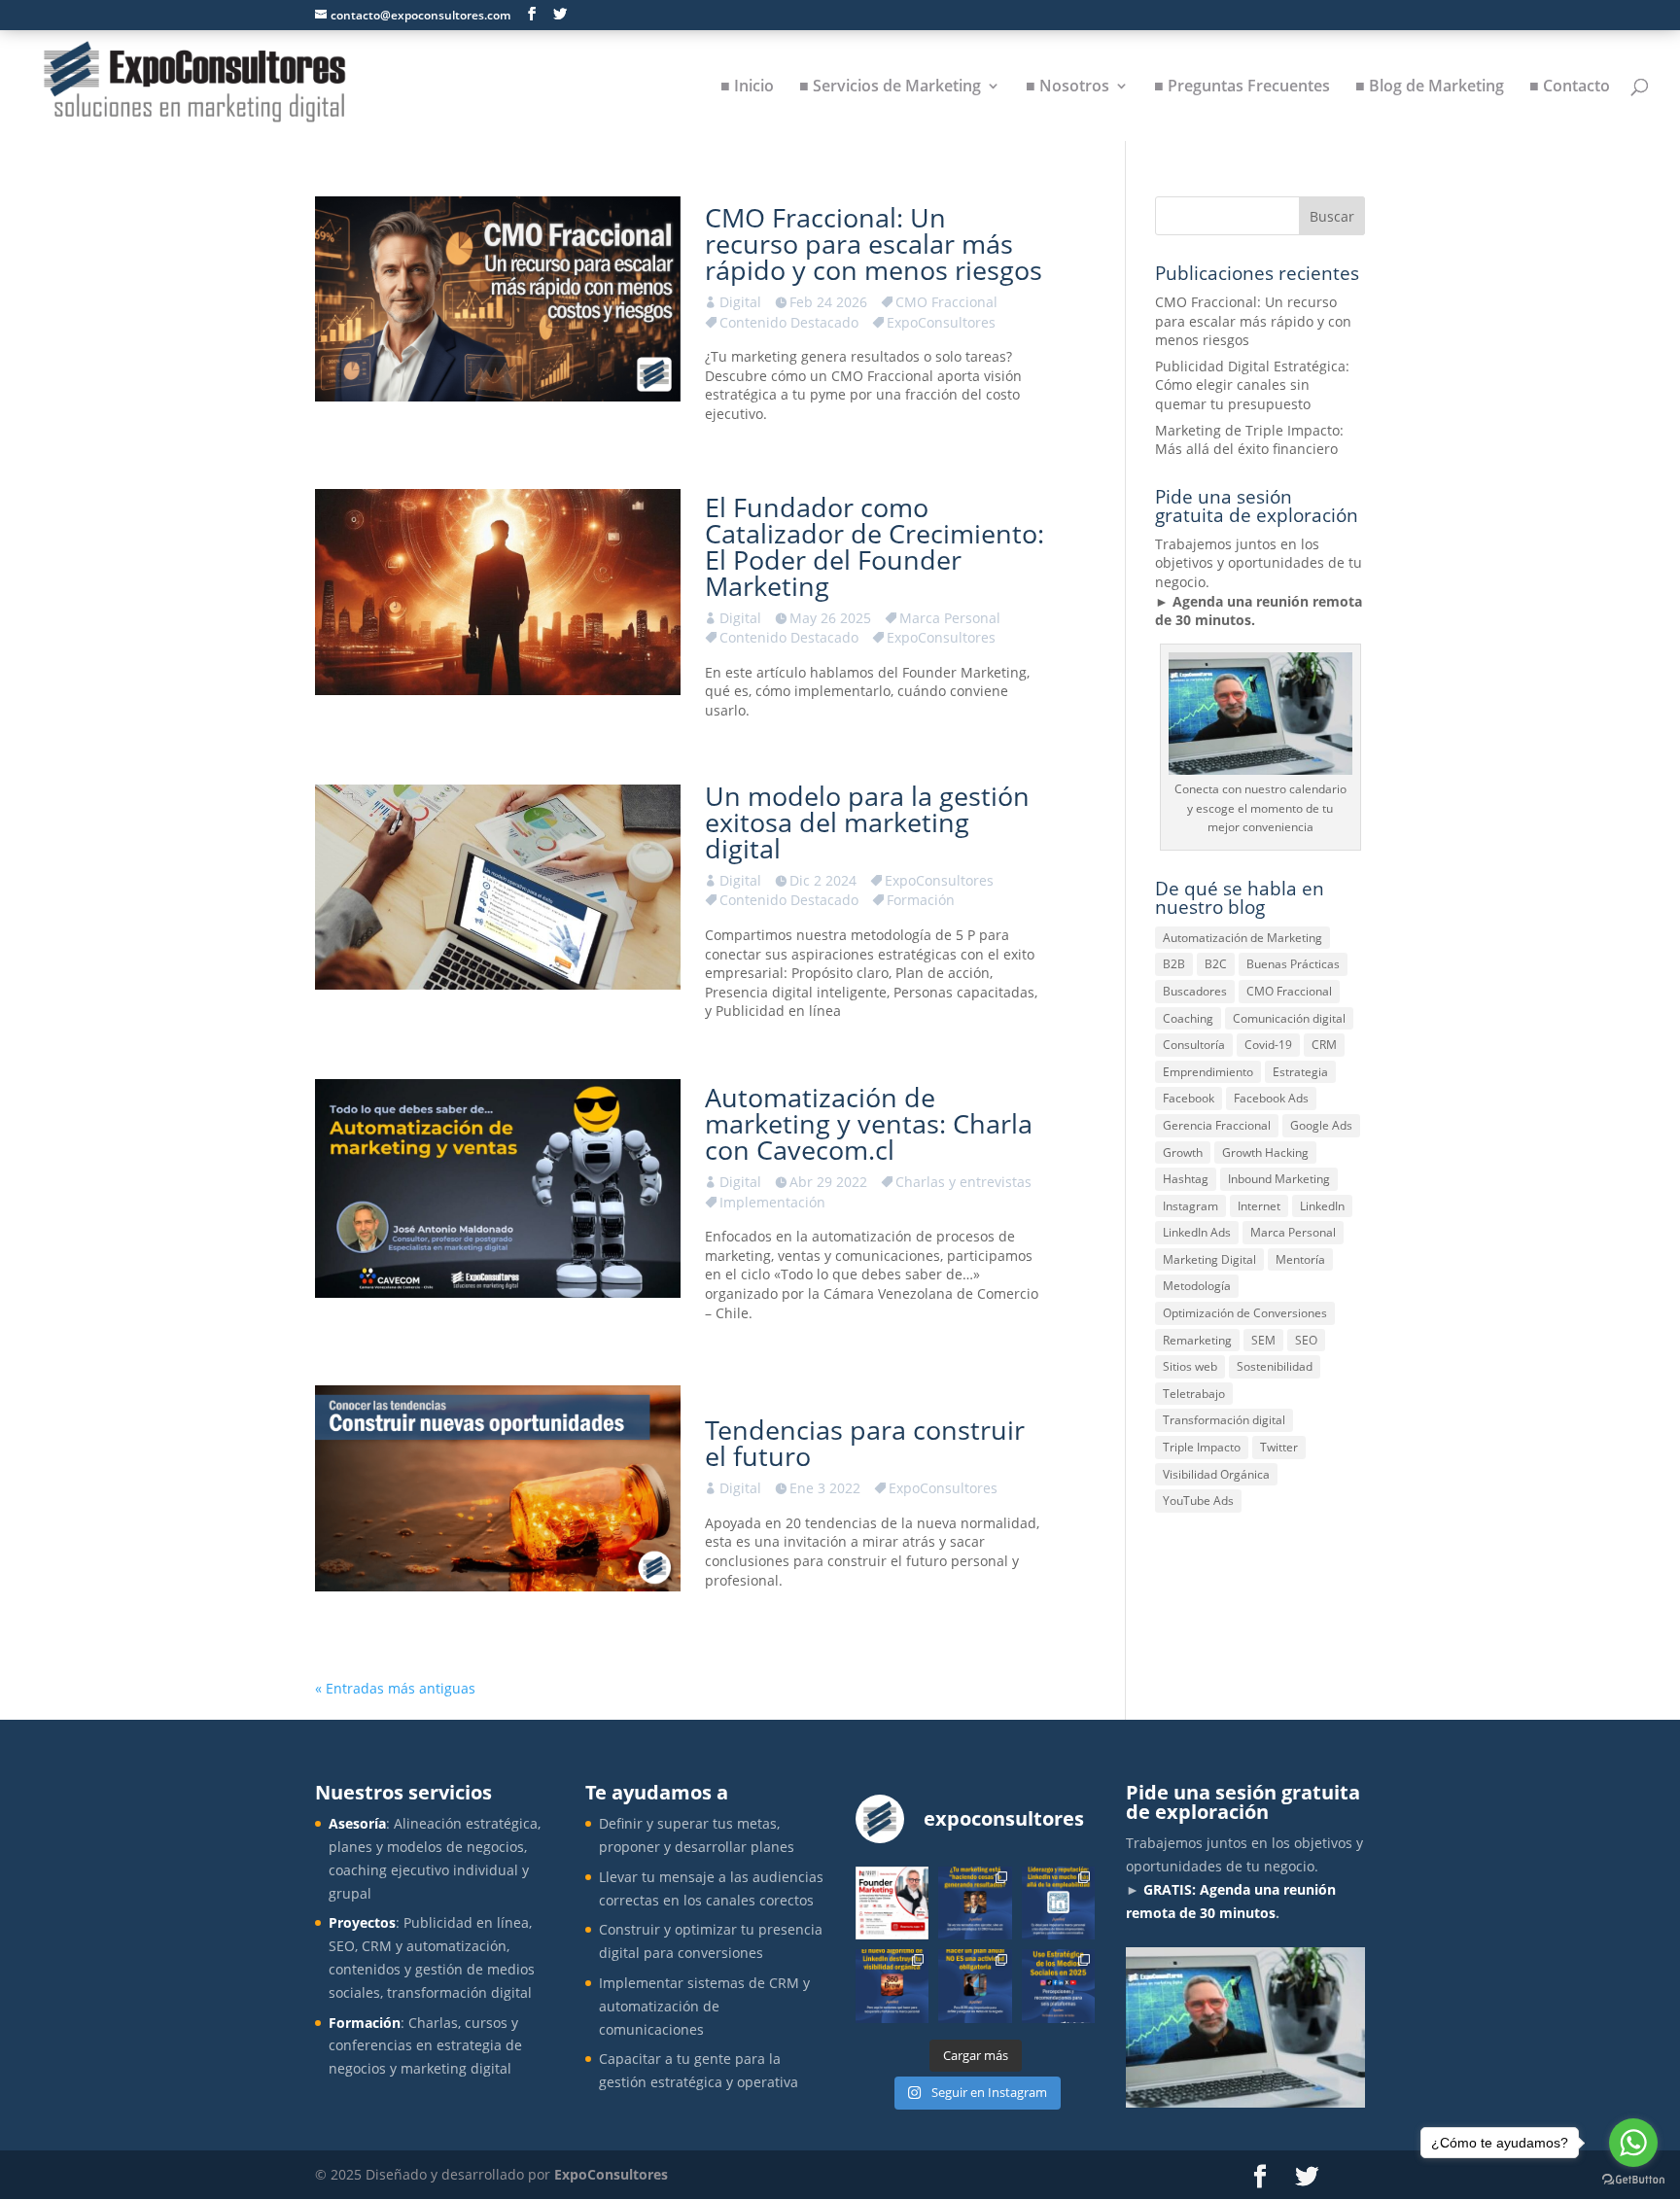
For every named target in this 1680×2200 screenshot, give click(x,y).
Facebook (1189, 1098)
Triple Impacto (1202, 1447)
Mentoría (1300, 1259)
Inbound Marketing (1279, 1179)
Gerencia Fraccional (1217, 1125)
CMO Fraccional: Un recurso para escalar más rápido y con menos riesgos (874, 244)
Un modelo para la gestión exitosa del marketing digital (867, 822)
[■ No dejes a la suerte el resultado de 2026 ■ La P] (975, 1986)
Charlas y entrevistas (963, 1182)
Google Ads (1321, 1125)
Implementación (772, 1202)
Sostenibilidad (1275, 1366)
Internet (1259, 1206)
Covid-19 (1268, 1045)
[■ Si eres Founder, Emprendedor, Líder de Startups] (892, 1903)
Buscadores (1195, 991)
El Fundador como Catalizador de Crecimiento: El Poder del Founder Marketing (875, 546)
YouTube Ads (1198, 1501)
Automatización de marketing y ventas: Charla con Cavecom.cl (869, 1123)
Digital (740, 302)
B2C (1216, 964)
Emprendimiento (1208, 1072)
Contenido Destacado (789, 322)
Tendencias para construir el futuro (865, 1443)
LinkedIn (1322, 1206)
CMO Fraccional (946, 302)
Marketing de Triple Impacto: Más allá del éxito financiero (1249, 440)
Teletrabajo (1194, 1394)
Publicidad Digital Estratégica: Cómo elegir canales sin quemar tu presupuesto (1252, 385)
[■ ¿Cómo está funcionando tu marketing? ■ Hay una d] (975, 1903)
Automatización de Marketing (1242, 938)
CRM (1324, 1045)
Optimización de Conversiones (1245, 1313)
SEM (1263, 1340)
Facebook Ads (1271, 1098)
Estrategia (1300, 1072)
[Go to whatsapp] (1633, 2143)
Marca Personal (950, 618)
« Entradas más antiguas (395, 1688)
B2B (1174, 964)
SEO (1306, 1340)
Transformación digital (1224, 1420)
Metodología (1197, 1286)
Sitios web (1190, 1366)
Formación (921, 900)
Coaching (1188, 1018)
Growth (1183, 1152)
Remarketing (1197, 1340)
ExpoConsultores (941, 322)
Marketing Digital (1209, 1259)
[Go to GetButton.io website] (1633, 2180)
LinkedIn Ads (1197, 1232)
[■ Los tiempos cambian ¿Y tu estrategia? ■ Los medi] (1058, 1986)
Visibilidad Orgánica (1216, 1474)
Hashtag (1186, 1179)
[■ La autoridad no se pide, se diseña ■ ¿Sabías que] (1058, 1903)
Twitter (1279, 1447)
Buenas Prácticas (1293, 964)
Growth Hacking (1265, 1152)
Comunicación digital (1289, 1018)
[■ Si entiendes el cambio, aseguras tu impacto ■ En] (892, 1986)
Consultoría (1194, 1045)
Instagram (1190, 1206)
